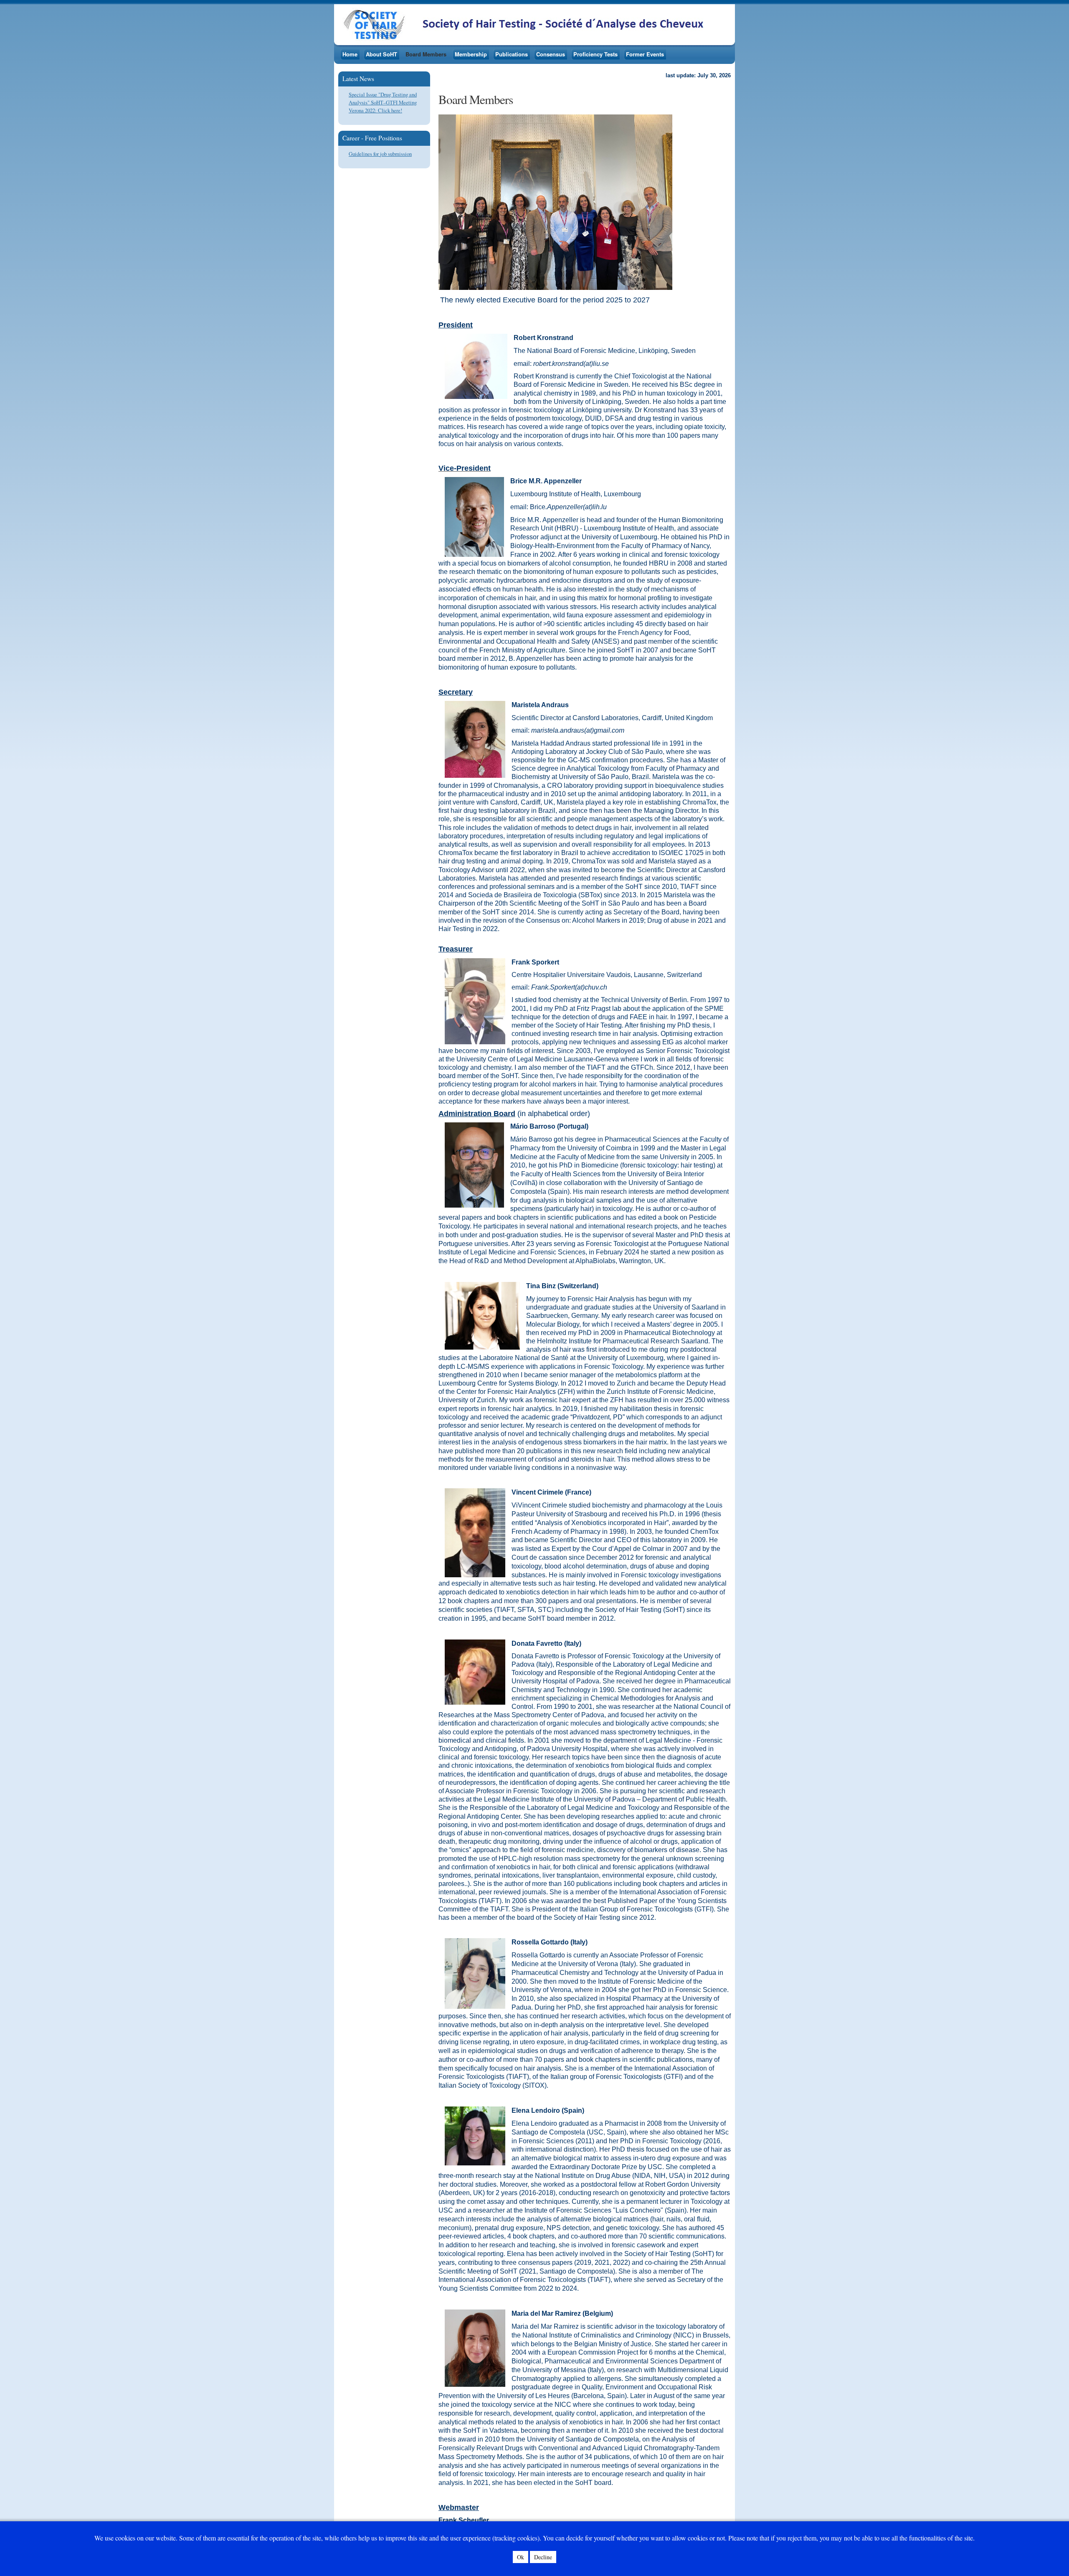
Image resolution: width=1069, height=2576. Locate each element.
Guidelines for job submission (380, 154)
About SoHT (381, 54)
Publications (512, 54)
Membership (471, 54)
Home (350, 54)
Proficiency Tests (595, 54)
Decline (543, 2557)
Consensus (551, 54)
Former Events (645, 54)
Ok (521, 2557)
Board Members (426, 54)
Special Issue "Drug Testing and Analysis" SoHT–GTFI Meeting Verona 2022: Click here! (383, 102)
